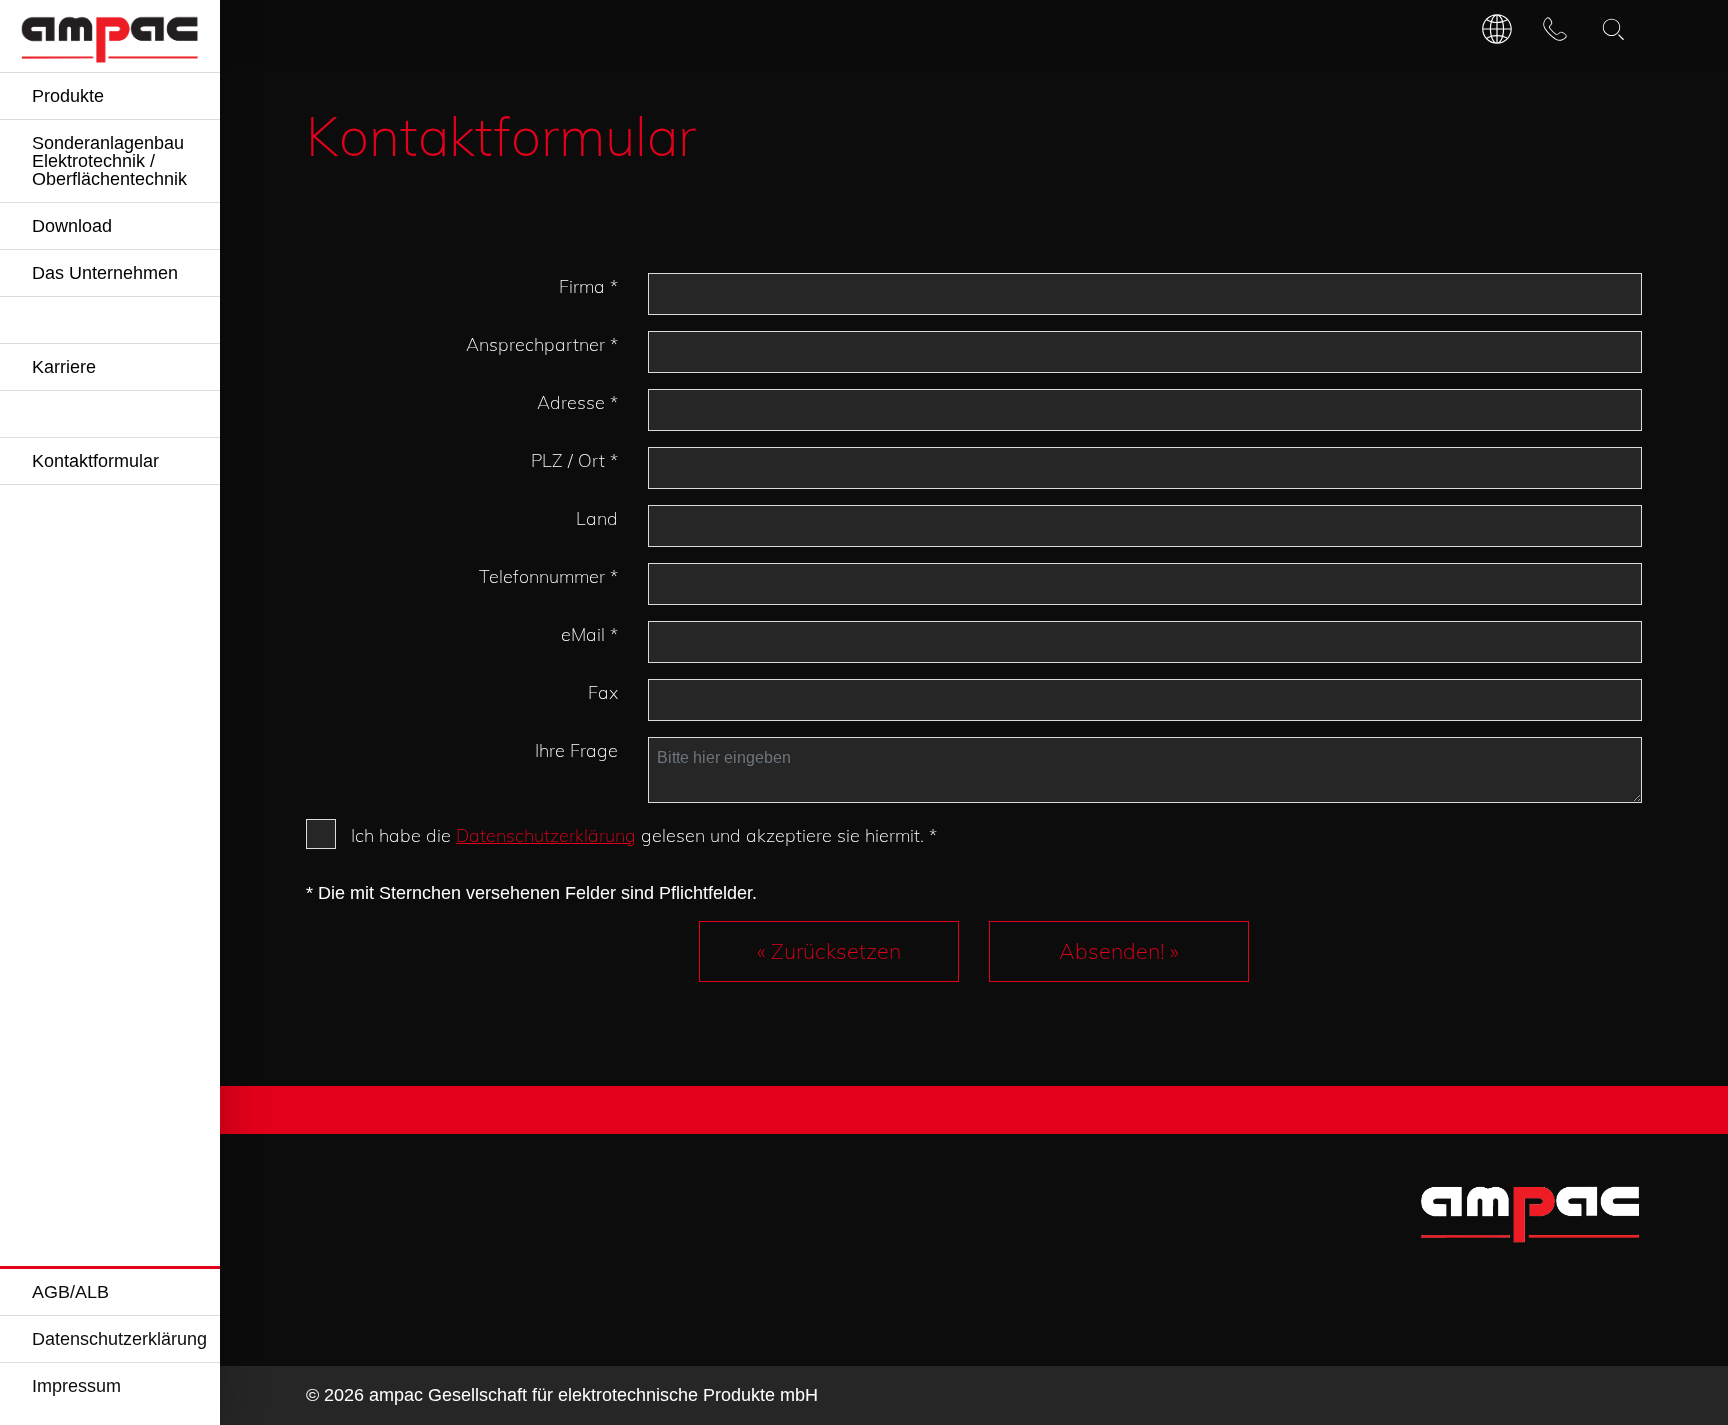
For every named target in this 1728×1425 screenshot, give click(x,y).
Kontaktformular (95, 461)
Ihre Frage (576, 750)
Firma (588, 286)
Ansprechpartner (542, 344)
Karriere (64, 367)
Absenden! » (1119, 950)
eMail (589, 634)
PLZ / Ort (574, 460)
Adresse (577, 402)
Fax (603, 692)
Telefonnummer (548, 576)
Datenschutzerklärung (119, 1339)
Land (597, 518)
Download (72, 226)
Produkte (68, 96)
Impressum (76, 1386)
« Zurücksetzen (829, 950)
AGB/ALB (70, 1292)
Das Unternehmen (105, 273)
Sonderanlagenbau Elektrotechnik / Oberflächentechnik (109, 161)
